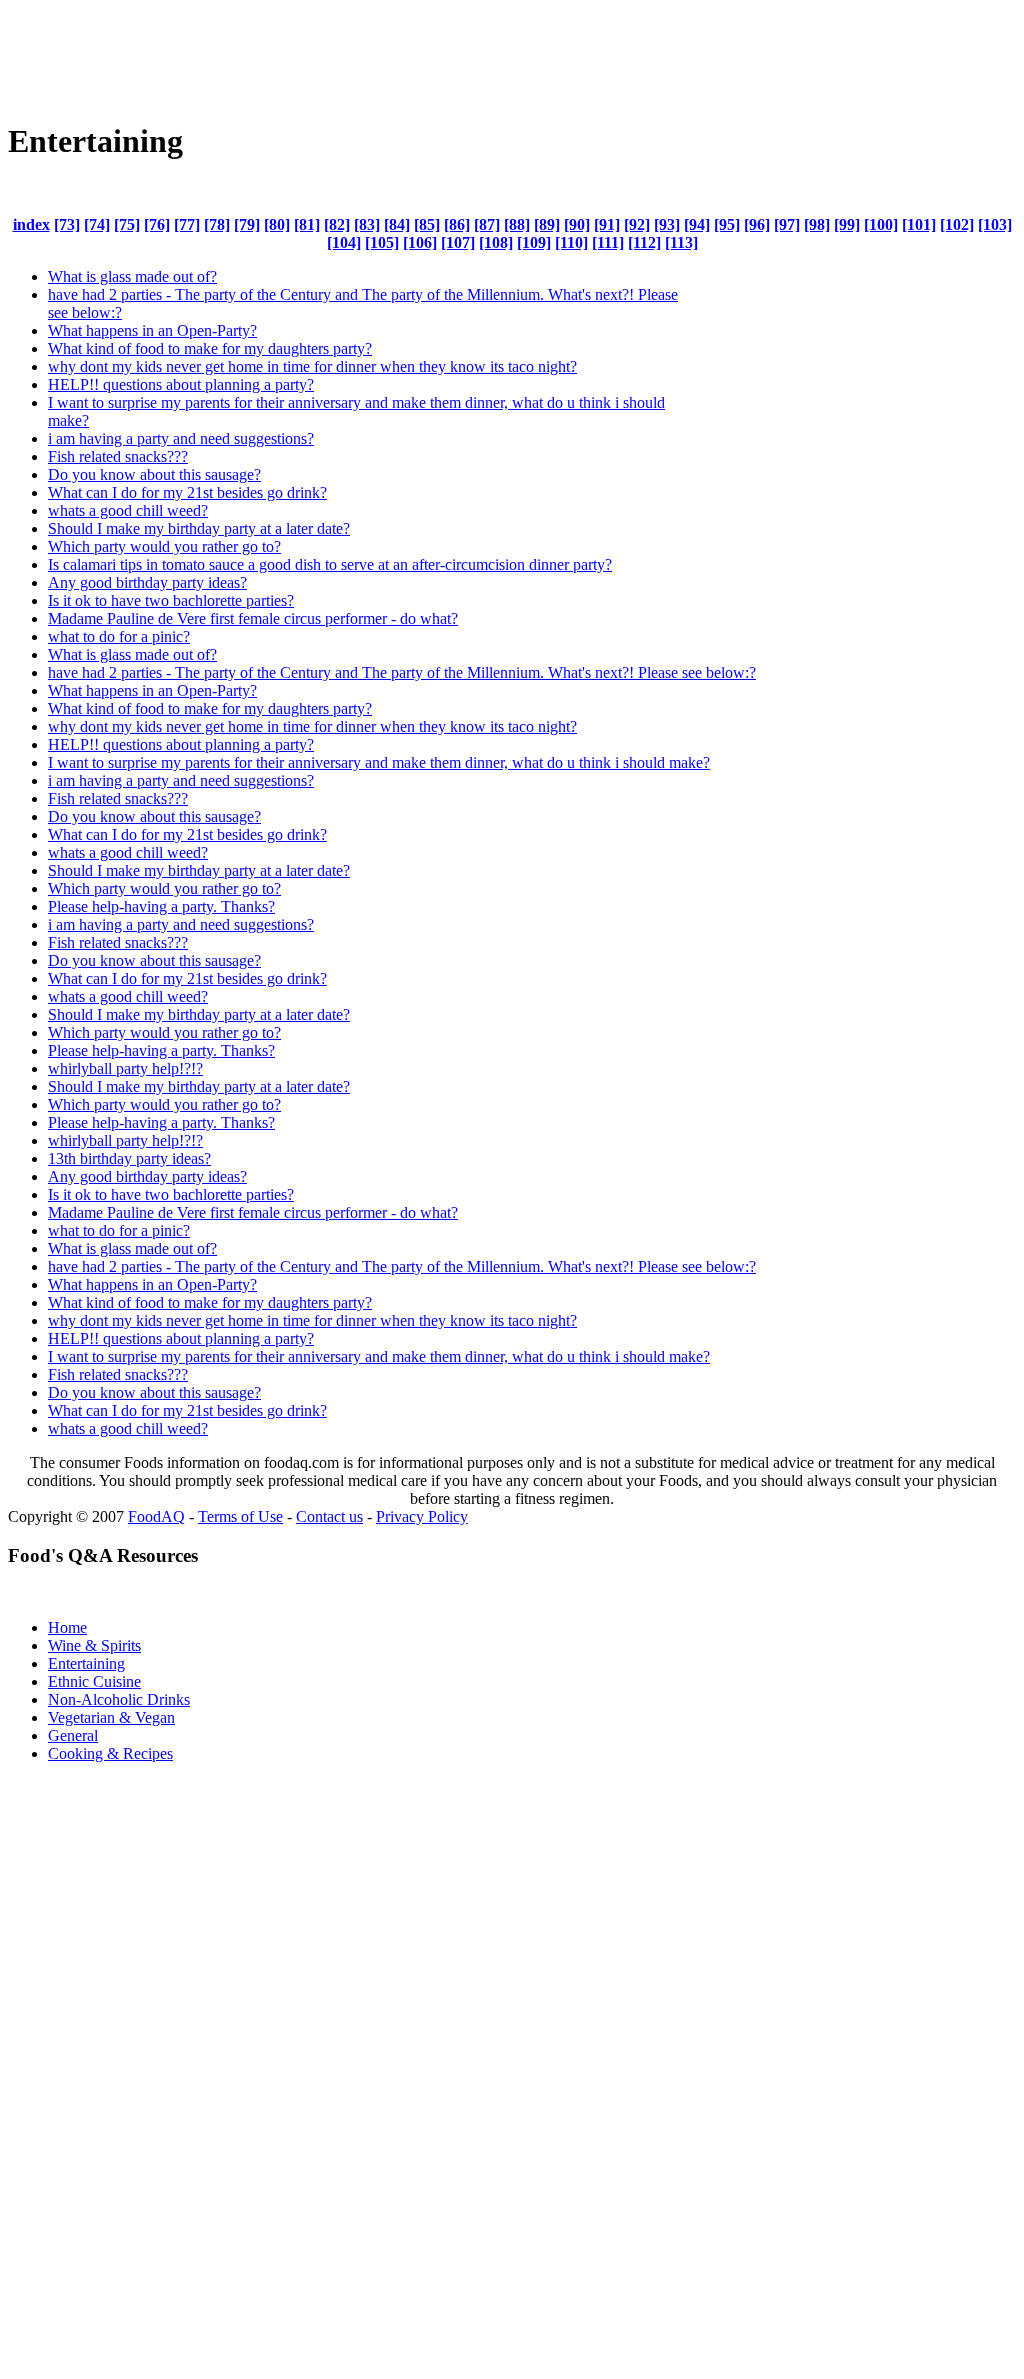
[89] (547, 224)
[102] (957, 224)
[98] (817, 224)
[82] (337, 224)
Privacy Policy (422, 1516)
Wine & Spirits (94, 1645)
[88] (517, 224)
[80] (277, 224)
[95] (727, 224)
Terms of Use (240, 1516)
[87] (487, 224)
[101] (919, 224)
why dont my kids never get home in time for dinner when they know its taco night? (312, 366)
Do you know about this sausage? (154, 474)
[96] (757, 224)
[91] (607, 224)
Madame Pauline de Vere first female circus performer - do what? (253, 618)
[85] (427, 224)
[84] (397, 224)
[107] (458, 242)
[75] (127, 224)
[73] (67, 224)
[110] (571, 242)
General (73, 1735)
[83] (367, 224)
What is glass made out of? (132, 276)
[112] (644, 242)
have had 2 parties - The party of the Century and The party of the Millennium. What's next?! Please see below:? (402, 672)
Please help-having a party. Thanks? (161, 906)
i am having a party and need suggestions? (181, 438)
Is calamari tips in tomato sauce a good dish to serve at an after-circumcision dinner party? (330, 564)
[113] (681, 242)
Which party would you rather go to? (164, 546)
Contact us (329, 1516)
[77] (187, 224)
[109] (534, 242)
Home (67, 1627)
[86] (457, 224)
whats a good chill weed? (128, 510)
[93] (667, 224)
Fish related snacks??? (118, 456)
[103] (995, 224)
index (31, 224)
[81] (307, 224)
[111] (608, 242)
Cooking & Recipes (110, 1753)
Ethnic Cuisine (94, 1681)
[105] (382, 242)
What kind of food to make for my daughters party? (210, 348)
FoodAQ (156, 1516)
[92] (637, 224)
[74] (97, 224)
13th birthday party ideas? (129, 1158)
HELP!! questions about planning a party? (181, 384)
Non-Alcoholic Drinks (119, 1699)
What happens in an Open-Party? (152, 330)
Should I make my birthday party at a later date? (199, 528)
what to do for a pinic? (119, 636)
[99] (847, 224)
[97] (787, 224)
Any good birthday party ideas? (147, 582)
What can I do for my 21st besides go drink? (187, 492)
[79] (247, 224)
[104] (344, 242)
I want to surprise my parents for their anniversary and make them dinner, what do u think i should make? (379, 762)
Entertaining (86, 1663)
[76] (157, 224)
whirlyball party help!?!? (125, 1068)
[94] (697, 224)
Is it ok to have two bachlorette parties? (171, 600)
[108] (496, 242)
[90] (577, 224)
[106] (420, 242)
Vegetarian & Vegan (111, 1717)
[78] (217, 224)
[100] (881, 224)
